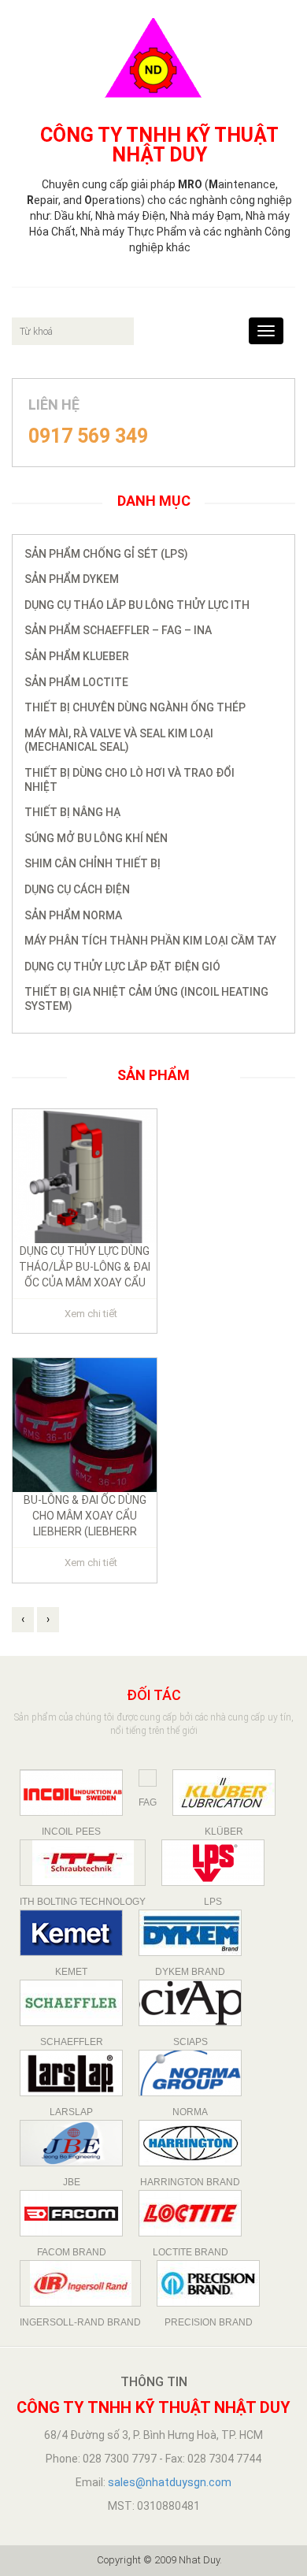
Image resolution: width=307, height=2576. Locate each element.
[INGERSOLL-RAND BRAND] (80, 2283)
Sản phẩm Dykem (72, 579)
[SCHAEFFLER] (71, 2003)
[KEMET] (71, 1933)
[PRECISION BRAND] (208, 2283)
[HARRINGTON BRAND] (190, 2143)
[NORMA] (190, 2073)
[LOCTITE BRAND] (190, 2213)
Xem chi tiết (91, 1314)
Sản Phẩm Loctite (76, 682)
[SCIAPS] (190, 2003)
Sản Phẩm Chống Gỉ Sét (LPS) (106, 554)
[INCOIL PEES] (71, 1793)
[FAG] (148, 1778)
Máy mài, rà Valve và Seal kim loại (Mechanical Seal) (119, 741)
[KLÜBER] (224, 1793)
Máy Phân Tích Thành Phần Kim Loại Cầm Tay (150, 941)
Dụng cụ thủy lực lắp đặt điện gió (122, 967)
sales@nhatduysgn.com (170, 2482)
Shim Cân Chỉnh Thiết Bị (92, 863)
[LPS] (213, 1863)
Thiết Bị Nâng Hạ (72, 812)
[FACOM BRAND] (71, 2213)
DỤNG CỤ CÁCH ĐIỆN (77, 889)
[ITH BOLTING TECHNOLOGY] (83, 1863)
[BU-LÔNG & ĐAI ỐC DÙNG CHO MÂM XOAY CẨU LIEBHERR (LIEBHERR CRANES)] (85, 1424)
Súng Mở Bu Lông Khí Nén (96, 838)
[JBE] (71, 2143)
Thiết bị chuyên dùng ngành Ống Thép (135, 707)
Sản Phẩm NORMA (73, 915)
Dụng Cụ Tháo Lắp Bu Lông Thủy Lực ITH (137, 605)
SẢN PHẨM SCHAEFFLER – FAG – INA (118, 630)
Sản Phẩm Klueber (77, 656)
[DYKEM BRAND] (190, 1933)
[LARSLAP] (71, 2073)
